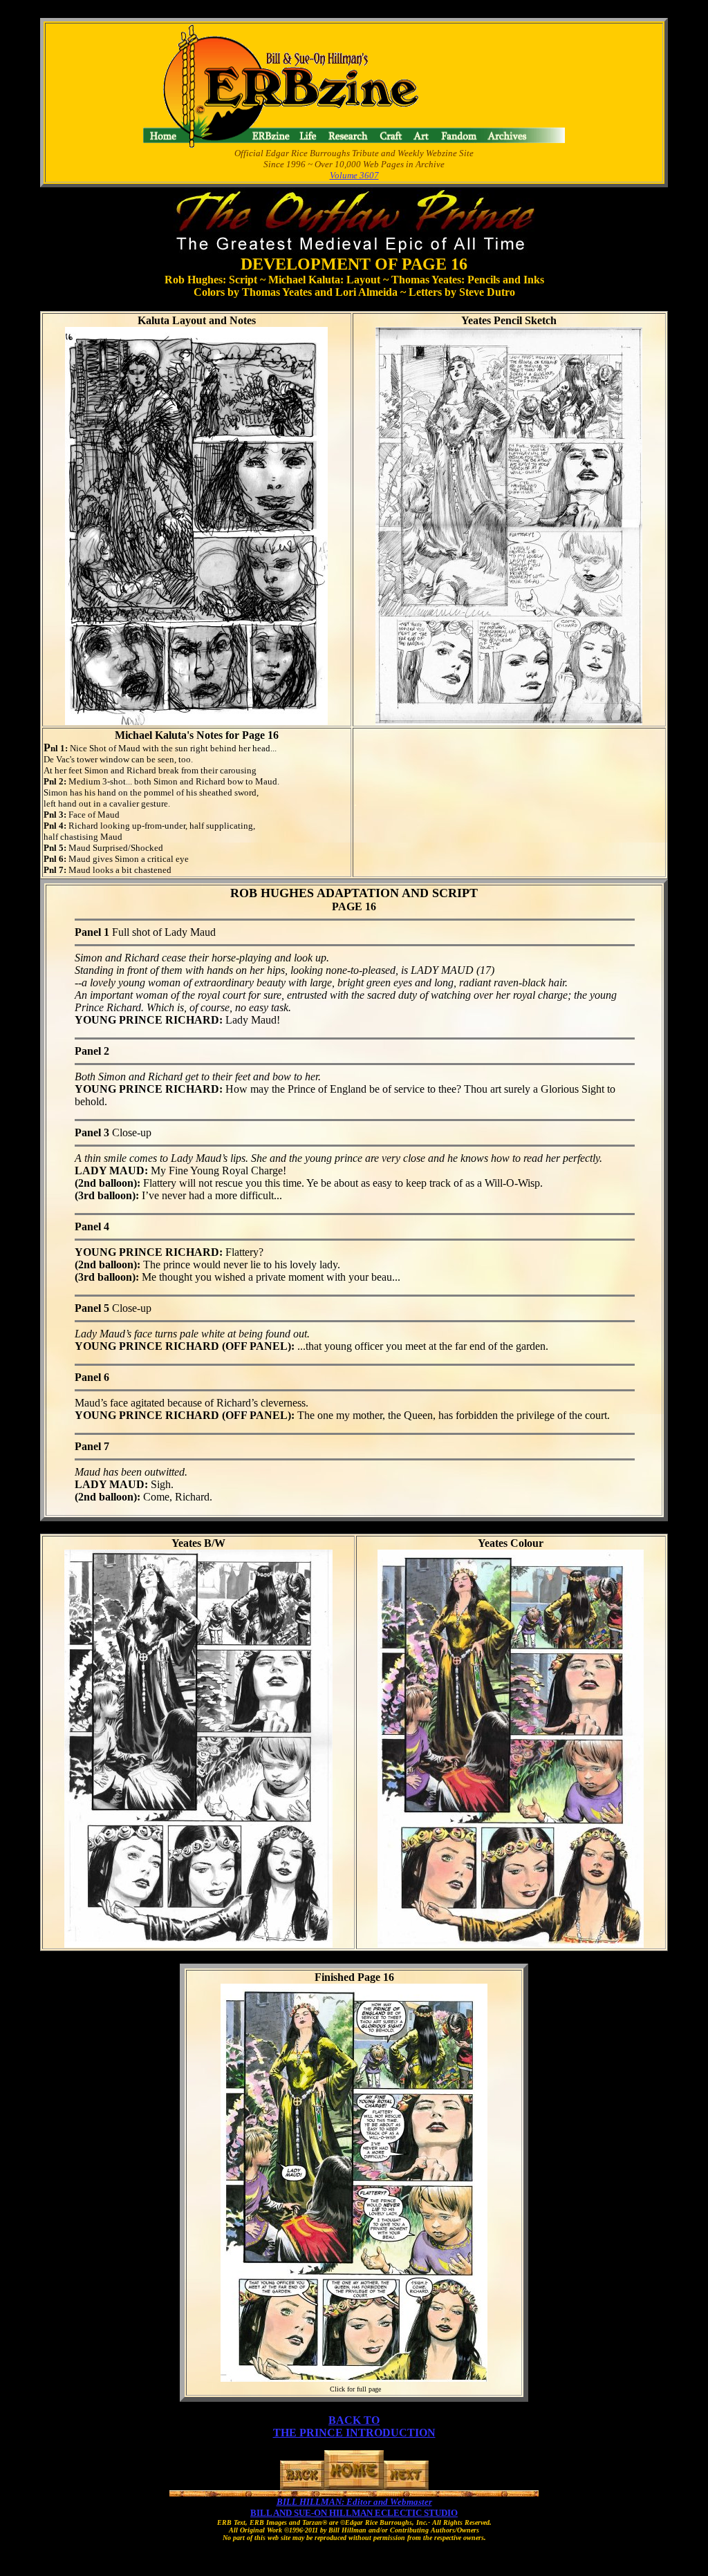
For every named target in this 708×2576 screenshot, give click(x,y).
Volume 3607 (354, 175)
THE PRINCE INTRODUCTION (354, 2433)
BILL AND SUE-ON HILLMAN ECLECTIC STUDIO (354, 2513)
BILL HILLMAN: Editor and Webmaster (354, 2502)
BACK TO (354, 2420)
